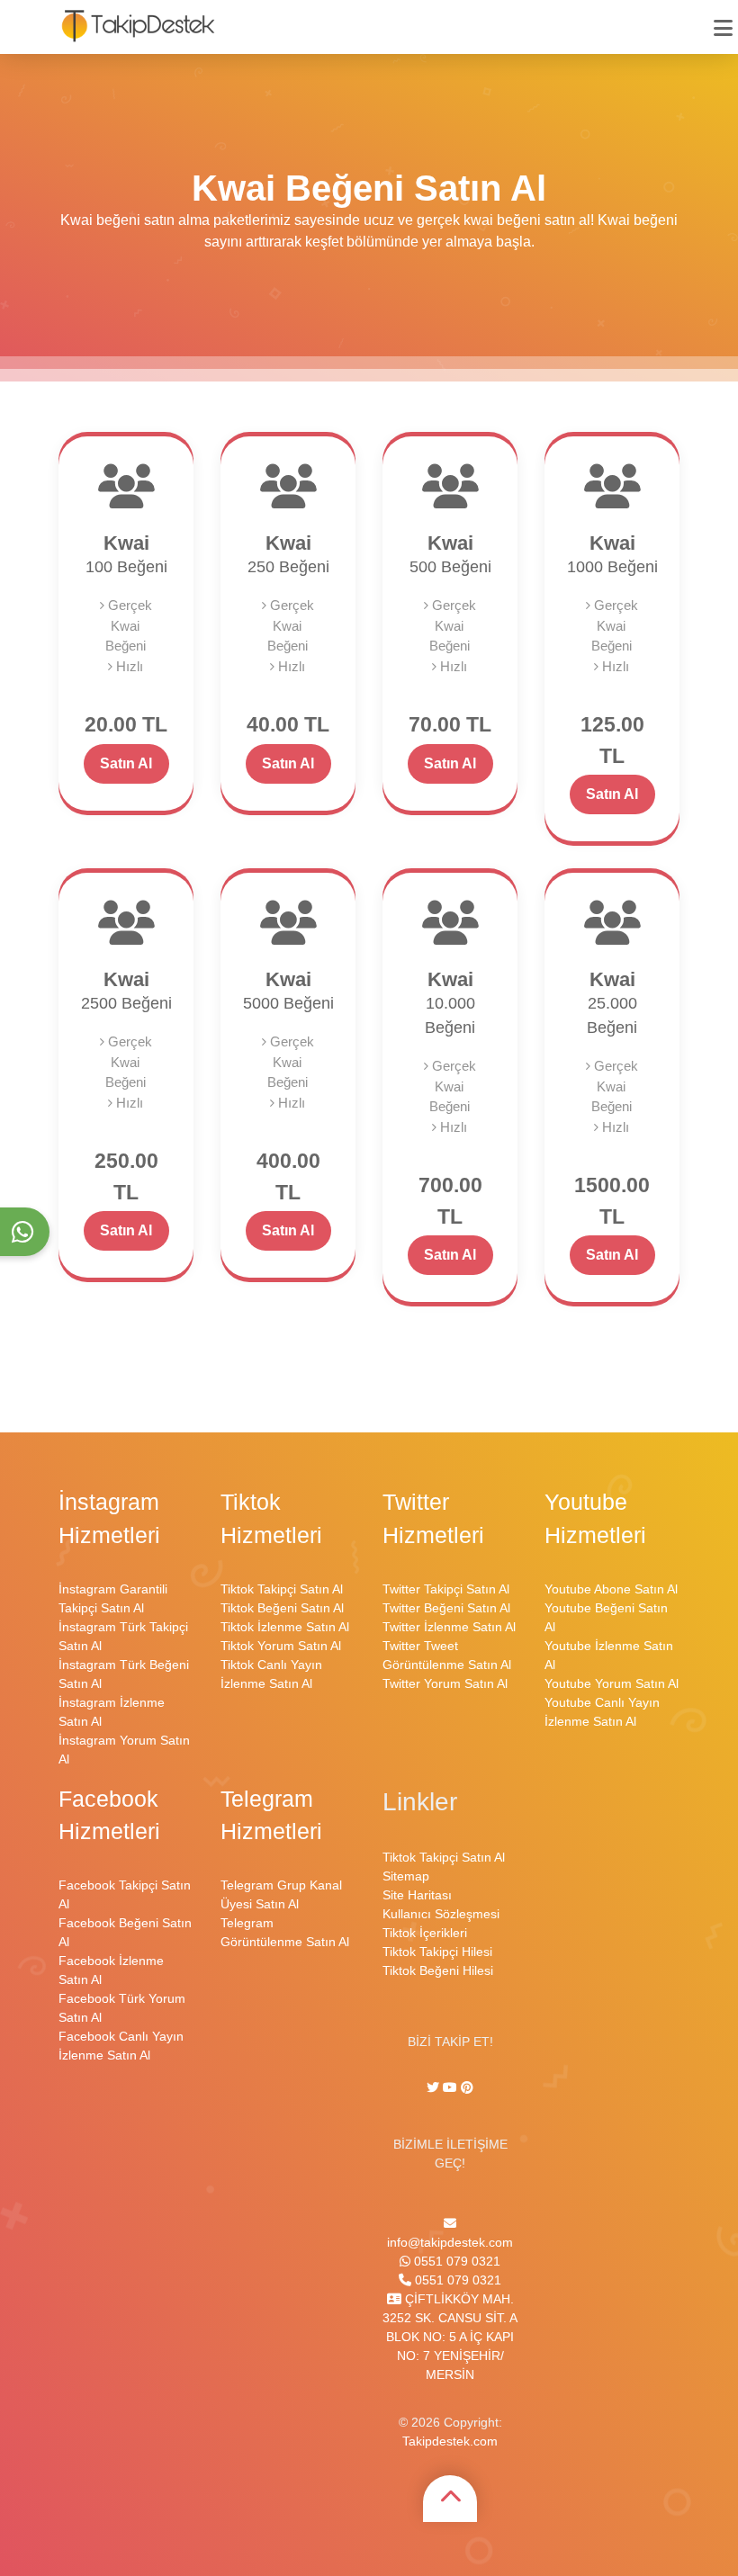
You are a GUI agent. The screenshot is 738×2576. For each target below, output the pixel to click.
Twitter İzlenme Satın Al (449, 1627)
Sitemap (406, 1876)
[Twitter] (435, 2087)
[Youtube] (450, 2087)
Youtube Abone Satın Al (611, 1589)
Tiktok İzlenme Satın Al (285, 1627)
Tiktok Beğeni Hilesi (438, 1970)
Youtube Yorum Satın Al (612, 1683)
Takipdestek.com (450, 2441)
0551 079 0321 (455, 2261)
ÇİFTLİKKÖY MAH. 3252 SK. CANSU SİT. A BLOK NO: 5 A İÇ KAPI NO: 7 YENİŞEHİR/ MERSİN (450, 2337)
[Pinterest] (467, 2087)
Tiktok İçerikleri (425, 1933)
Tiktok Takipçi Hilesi (437, 1952)
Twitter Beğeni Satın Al (446, 1608)
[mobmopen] (723, 20)
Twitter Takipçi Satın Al (446, 1589)
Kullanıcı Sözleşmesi (441, 1914)
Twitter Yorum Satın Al (445, 1683)
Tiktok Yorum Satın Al (281, 1646)
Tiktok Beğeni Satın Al (282, 1608)
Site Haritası (417, 1895)
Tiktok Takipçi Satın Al (282, 1589)
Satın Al (126, 763)
